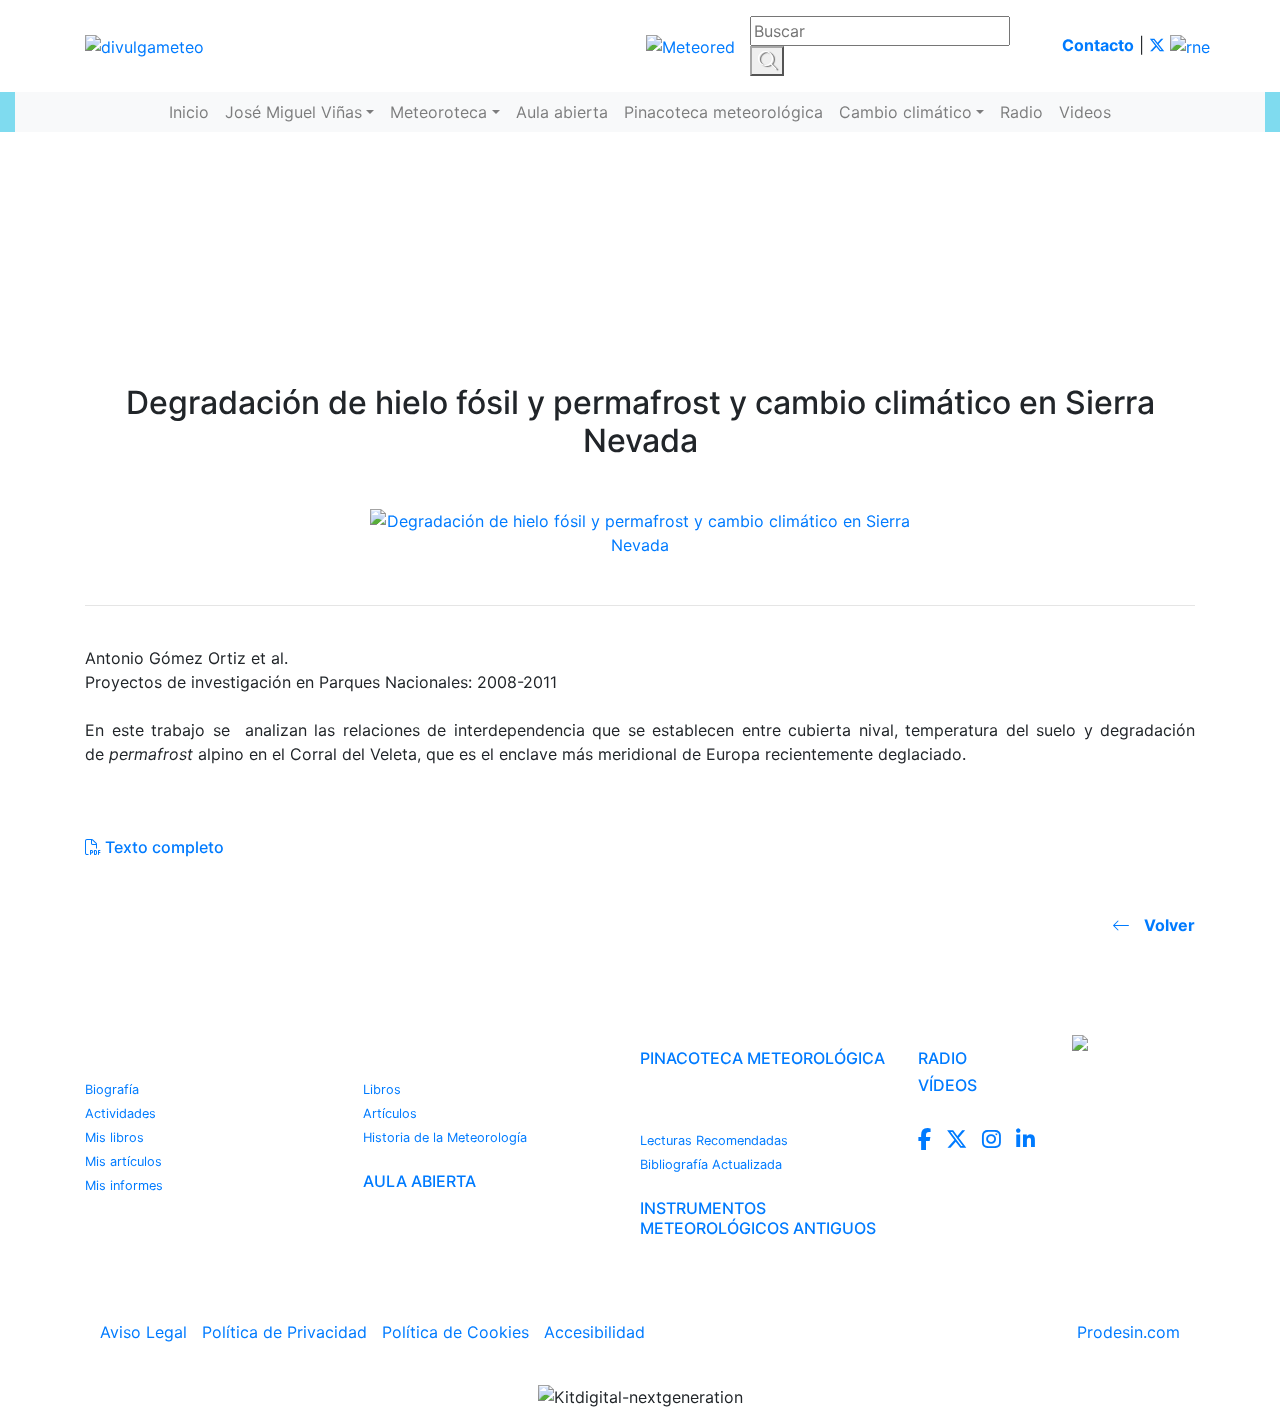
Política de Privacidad (284, 1332)
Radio (1021, 112)
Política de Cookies (455, 1332)
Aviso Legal (143, 1332)
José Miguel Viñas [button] (293, 112)
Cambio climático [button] (905, 112)
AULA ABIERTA (419, 1181)
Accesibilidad (594, 1332)
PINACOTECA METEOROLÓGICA (762, 1058)
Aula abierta (562, 112)
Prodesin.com (1128, 1332)
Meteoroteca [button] (438, 112)
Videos (1085, 112)
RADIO (942, 1058)
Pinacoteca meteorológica (723, 112)
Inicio (189, 112)
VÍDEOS (947, 1085)
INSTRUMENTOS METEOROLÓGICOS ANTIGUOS (758, 1217)
